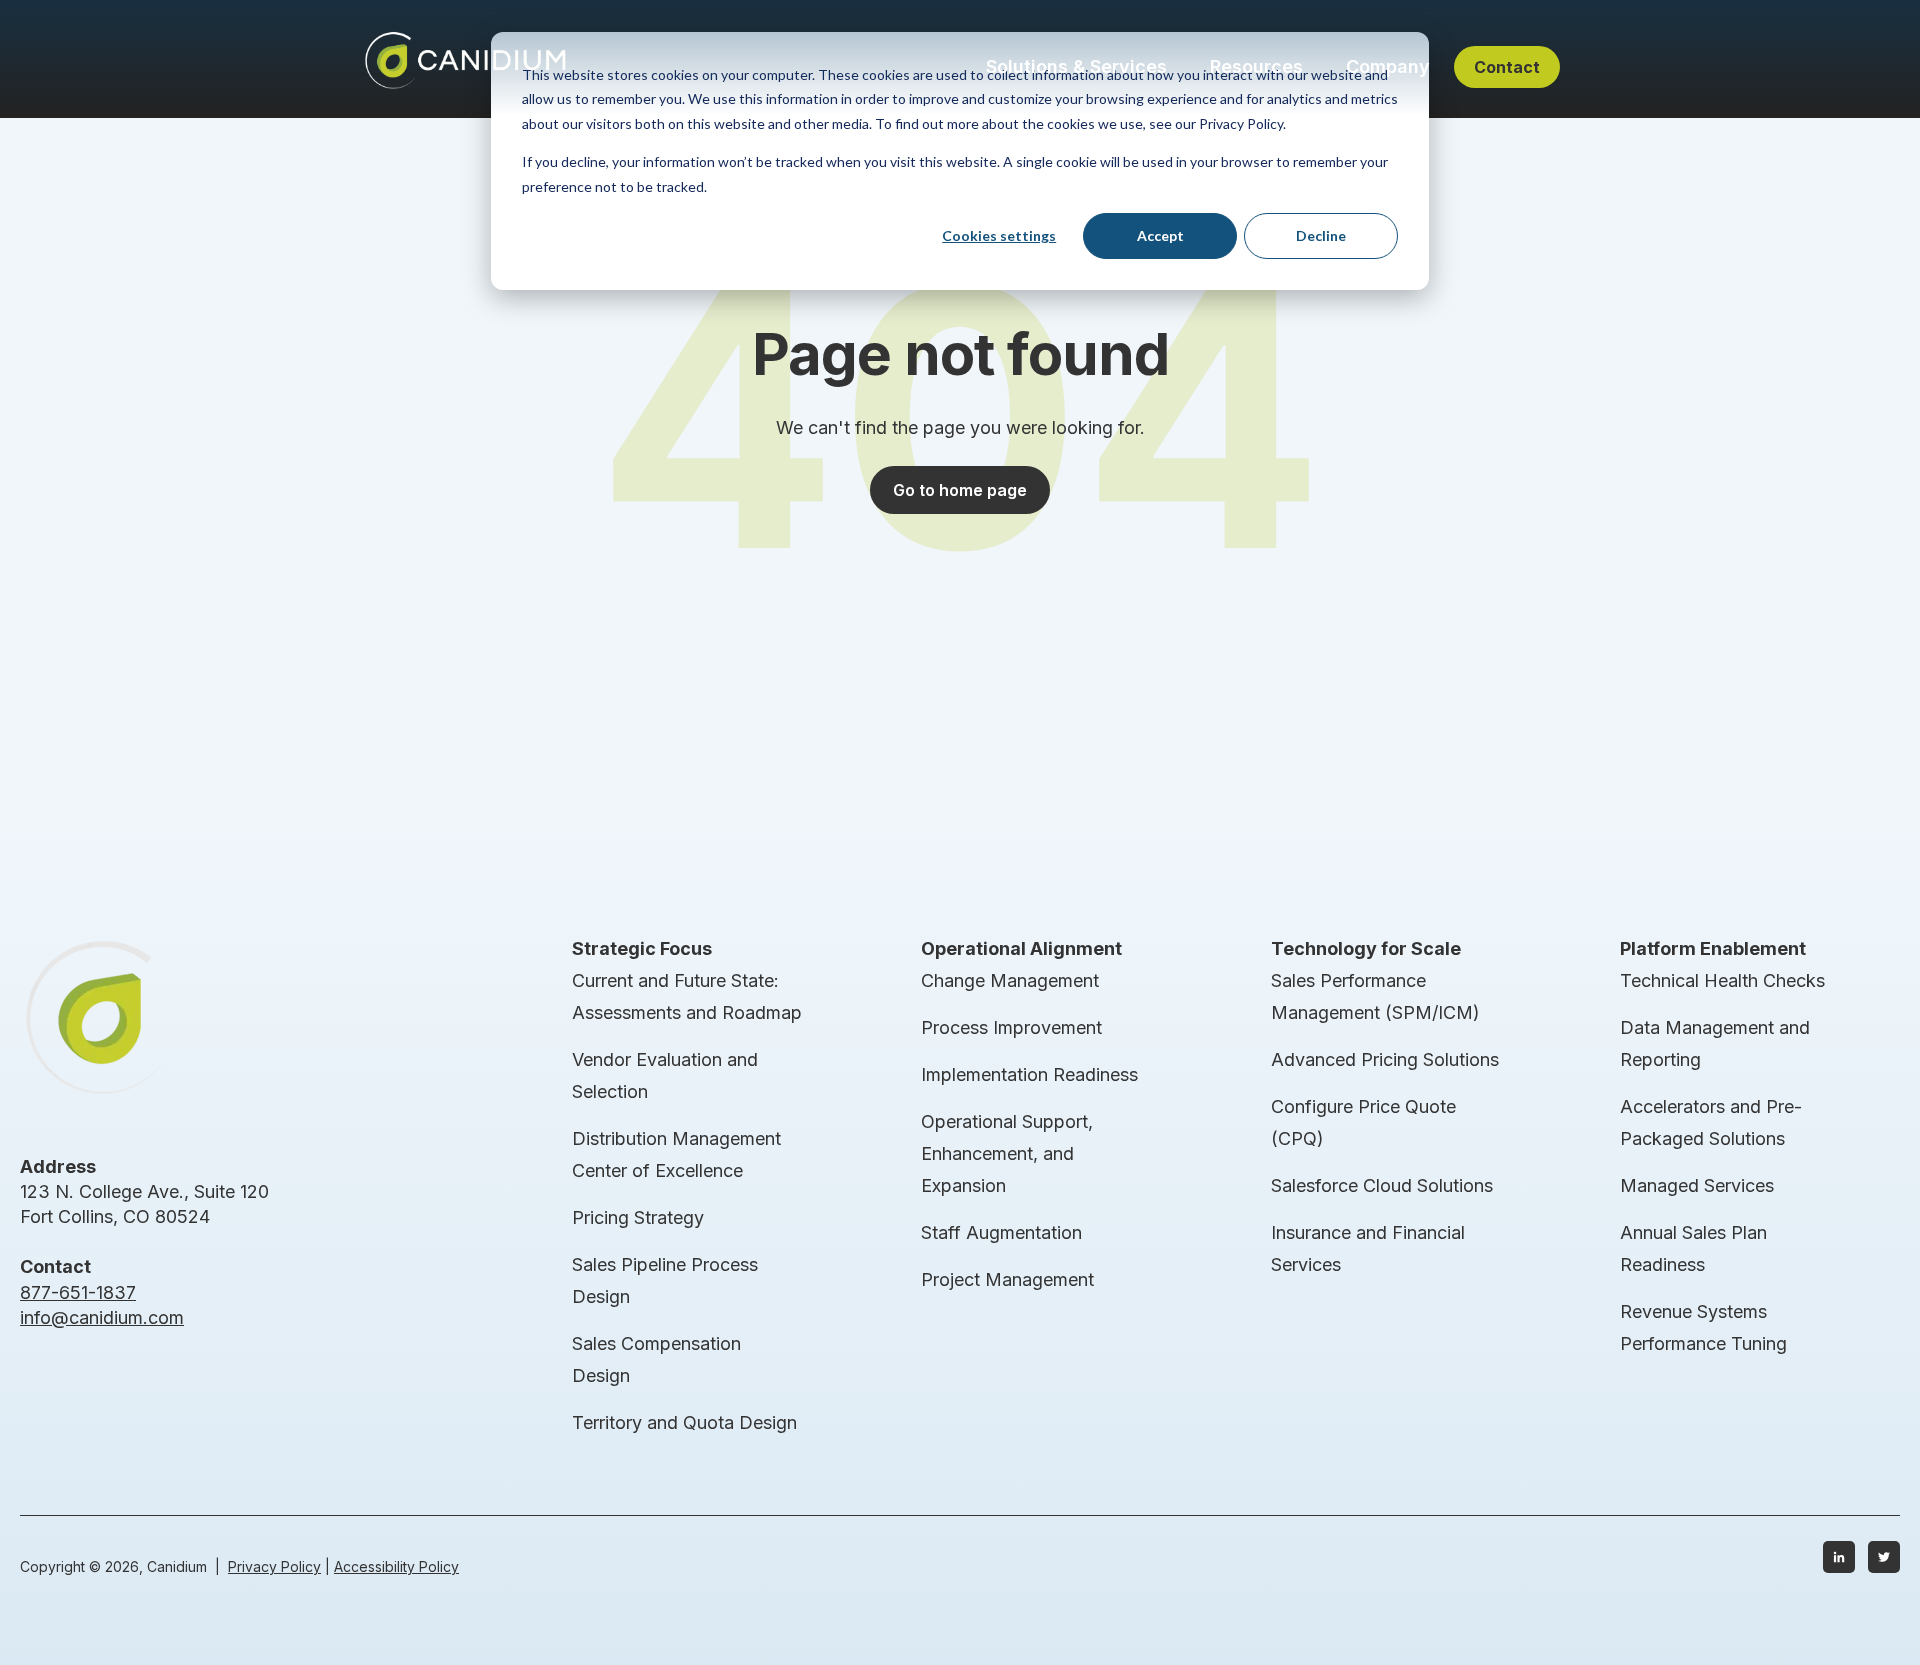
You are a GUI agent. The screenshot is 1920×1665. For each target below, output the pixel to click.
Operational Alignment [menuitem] (1021, 948)
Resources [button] (1256, 66)
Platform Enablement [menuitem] (1713, 948)
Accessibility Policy (396, 1566)
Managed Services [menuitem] (1697, 1185)
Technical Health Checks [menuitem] (1722, 980)
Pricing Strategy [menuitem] (638, 1217)
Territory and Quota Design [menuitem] (684, 1422)
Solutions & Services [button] (1076, 66)
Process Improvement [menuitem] (1011, 1027)
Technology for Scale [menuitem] (1366, 948)
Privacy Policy (274, 1566)
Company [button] (1388, 66)
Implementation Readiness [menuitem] (1029, 1074)
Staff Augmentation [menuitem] (1001, 1232)
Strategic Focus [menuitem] (642, 948)
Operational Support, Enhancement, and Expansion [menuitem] (1007, 1153)
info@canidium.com (102, 1317)
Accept (1160, 235)
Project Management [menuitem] (1007, 1279)
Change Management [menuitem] (1010, 980)
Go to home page (960, 490)
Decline (1321, 235)
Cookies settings (999, 235)
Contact (1507, 67)
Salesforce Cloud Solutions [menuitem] (1382, 1185)
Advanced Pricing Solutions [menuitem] (1385, 1059)
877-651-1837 (78, 1292)
